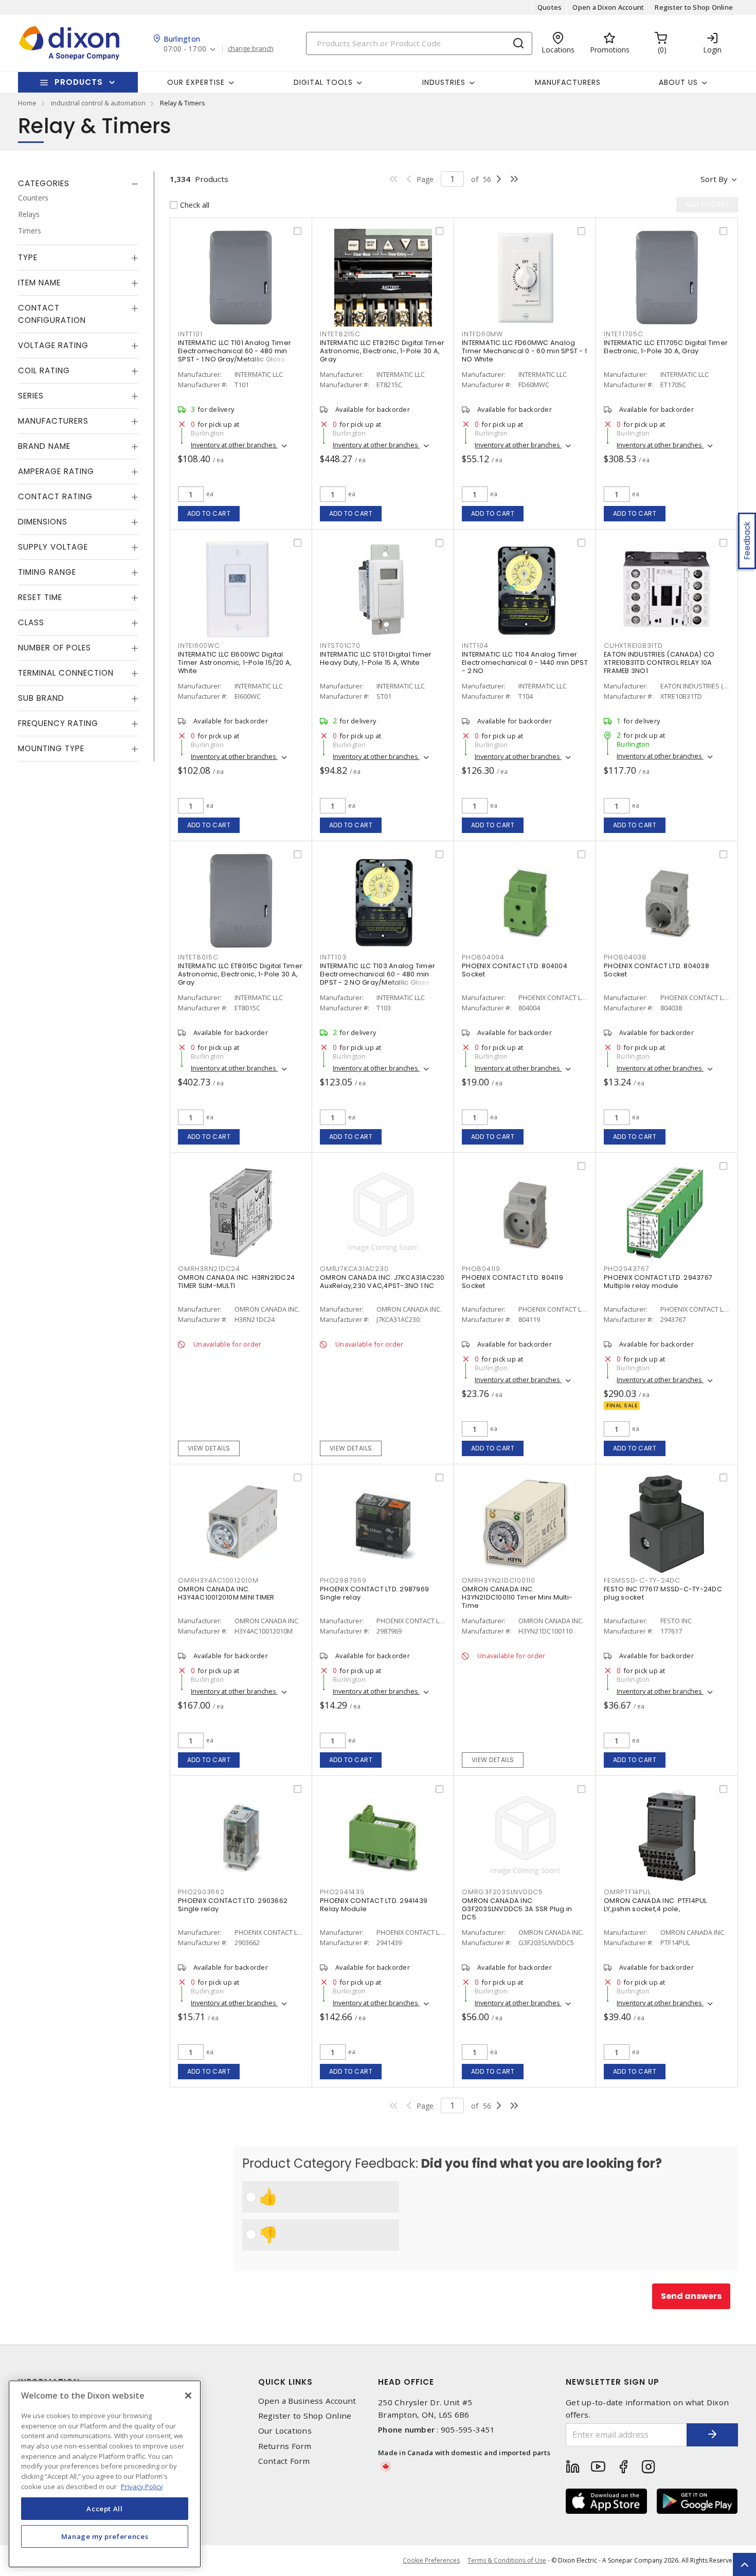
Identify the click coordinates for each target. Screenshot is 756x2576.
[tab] (78, 184)
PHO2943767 (627, 1269)
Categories (44, 183)
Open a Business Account (307, 2401)
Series (31, 396)
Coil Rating (44, 370)
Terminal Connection (66, 673)
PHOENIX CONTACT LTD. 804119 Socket (512, 1282)
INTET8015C (198, 957)
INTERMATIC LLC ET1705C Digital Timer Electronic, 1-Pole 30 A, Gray (666, 347)
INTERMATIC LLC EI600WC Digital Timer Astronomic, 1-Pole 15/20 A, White (235, 663)
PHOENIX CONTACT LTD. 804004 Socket (515, 970)
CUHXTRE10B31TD (633, 646)
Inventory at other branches (234, 445)
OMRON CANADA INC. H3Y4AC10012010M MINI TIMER (226, 1593)
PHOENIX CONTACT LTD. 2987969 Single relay (374, 1593)
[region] (105, 2474)
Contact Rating (55, 496)
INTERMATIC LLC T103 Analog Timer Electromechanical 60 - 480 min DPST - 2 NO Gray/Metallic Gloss (377, 974)
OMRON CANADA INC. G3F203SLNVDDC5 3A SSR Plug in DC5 (517, 1909)
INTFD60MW (482, 334)
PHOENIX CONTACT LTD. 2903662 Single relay (233, 1905)
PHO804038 (625, 957)
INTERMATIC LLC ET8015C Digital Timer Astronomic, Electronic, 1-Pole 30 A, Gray (240, 974)
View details (209, 1448)
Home (27, 103)
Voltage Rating (53, 345)
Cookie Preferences (431, 2561)
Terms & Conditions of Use (507, 2560)
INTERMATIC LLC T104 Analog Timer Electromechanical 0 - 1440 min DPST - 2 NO (525, 663)
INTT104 (475, 646)
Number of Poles (55, 648)
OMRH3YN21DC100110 (499, 1580)
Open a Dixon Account (608, 7)
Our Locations (285, 2431)
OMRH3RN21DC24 (209, 1269)
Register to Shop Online (694, 7)
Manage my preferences (105, 2536)
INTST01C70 (340, 646)
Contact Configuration (52, 314)
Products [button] (79, 82)
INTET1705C (624, 334)
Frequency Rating (58, 723)
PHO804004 (483, 957)
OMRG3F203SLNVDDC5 (502, 1892)
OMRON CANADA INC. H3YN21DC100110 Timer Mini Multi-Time (517, 1597)
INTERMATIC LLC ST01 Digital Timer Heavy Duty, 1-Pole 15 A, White (376, 658)
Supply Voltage (53, 547)
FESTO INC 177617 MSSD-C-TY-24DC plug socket (663, 1593)
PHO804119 (481, 1269)
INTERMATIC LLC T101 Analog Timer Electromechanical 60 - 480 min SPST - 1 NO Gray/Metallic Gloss (235, 351)
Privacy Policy (142, 2486)
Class (31, 622)
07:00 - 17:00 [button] (185, 49)
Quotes (550, 7)
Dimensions (43, 522)
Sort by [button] (714, 179)
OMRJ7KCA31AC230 (354, 1269)
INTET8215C (340, 334)
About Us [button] (678, 82)
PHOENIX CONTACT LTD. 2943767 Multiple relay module (658, 1282)
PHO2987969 (343, 1580)
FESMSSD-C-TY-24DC (642, 1580)
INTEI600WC (199, 646)
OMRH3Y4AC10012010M (218, 1580)
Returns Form (285, 2446)
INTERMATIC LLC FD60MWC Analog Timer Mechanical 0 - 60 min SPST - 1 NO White (524, 351)
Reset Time (40, 597)
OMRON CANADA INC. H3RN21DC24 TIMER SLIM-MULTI (236, 1282)
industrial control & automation (98, 103)
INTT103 (333, 957)
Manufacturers (568, 82)
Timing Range (47, 572)
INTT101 (190, 334)
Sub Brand (41, 698)
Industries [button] (444, 82)
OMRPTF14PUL (627, 1892)
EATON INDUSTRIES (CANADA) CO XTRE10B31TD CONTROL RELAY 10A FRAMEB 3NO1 (659, 663)
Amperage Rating (56, 471)
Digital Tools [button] (323, 82)
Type (28, 257)
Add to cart (209, 513)
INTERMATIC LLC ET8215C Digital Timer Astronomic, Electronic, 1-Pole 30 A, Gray (382, 351)
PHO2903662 (201, 1892)
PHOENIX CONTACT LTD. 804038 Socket (656, 970)
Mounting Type (51, 748)
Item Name (39, 283)
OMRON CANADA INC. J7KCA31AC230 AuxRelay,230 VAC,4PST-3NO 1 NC (382, 1282)
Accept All (105, 2508)
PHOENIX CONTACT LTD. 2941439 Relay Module (374, 1905)
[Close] (188, 2396)
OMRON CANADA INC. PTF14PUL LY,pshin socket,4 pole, (655, 1905)
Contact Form (284, 2461)
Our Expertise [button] (196, 82)
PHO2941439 (342, 1892)
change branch (251, 49)
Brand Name (44, 446)
